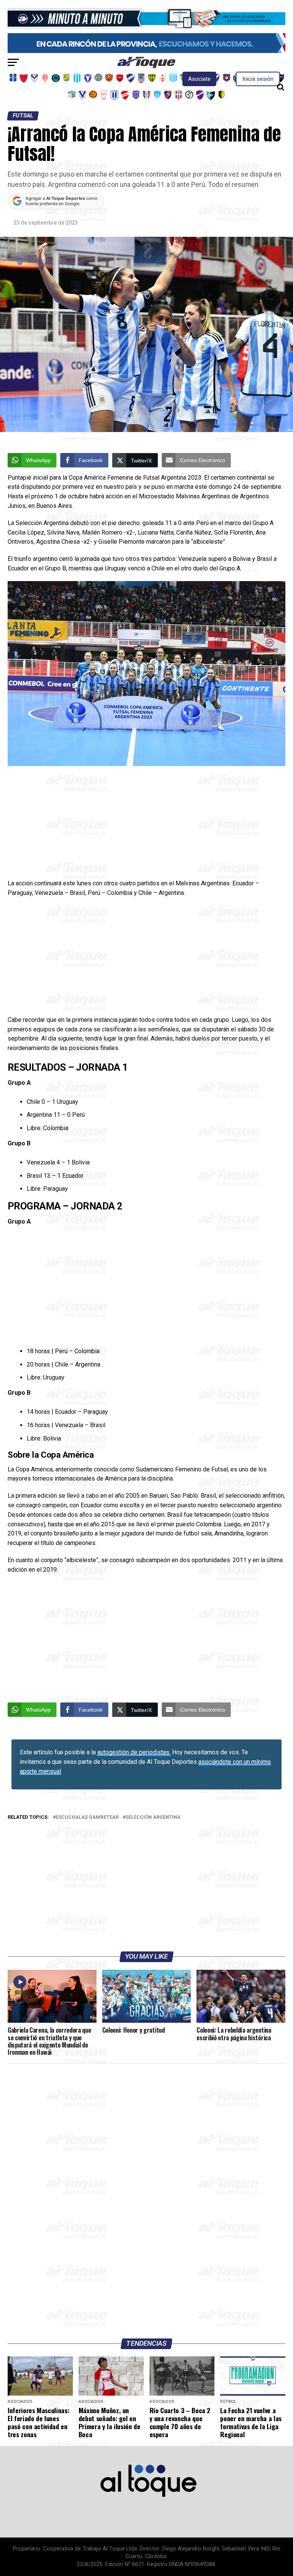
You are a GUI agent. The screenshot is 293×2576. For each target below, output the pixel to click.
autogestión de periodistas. (134, 1752)
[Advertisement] (146, 822)
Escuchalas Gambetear (87, 1817)
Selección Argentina (153, 1817)
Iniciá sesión (258, 79)
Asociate (199, 79)
